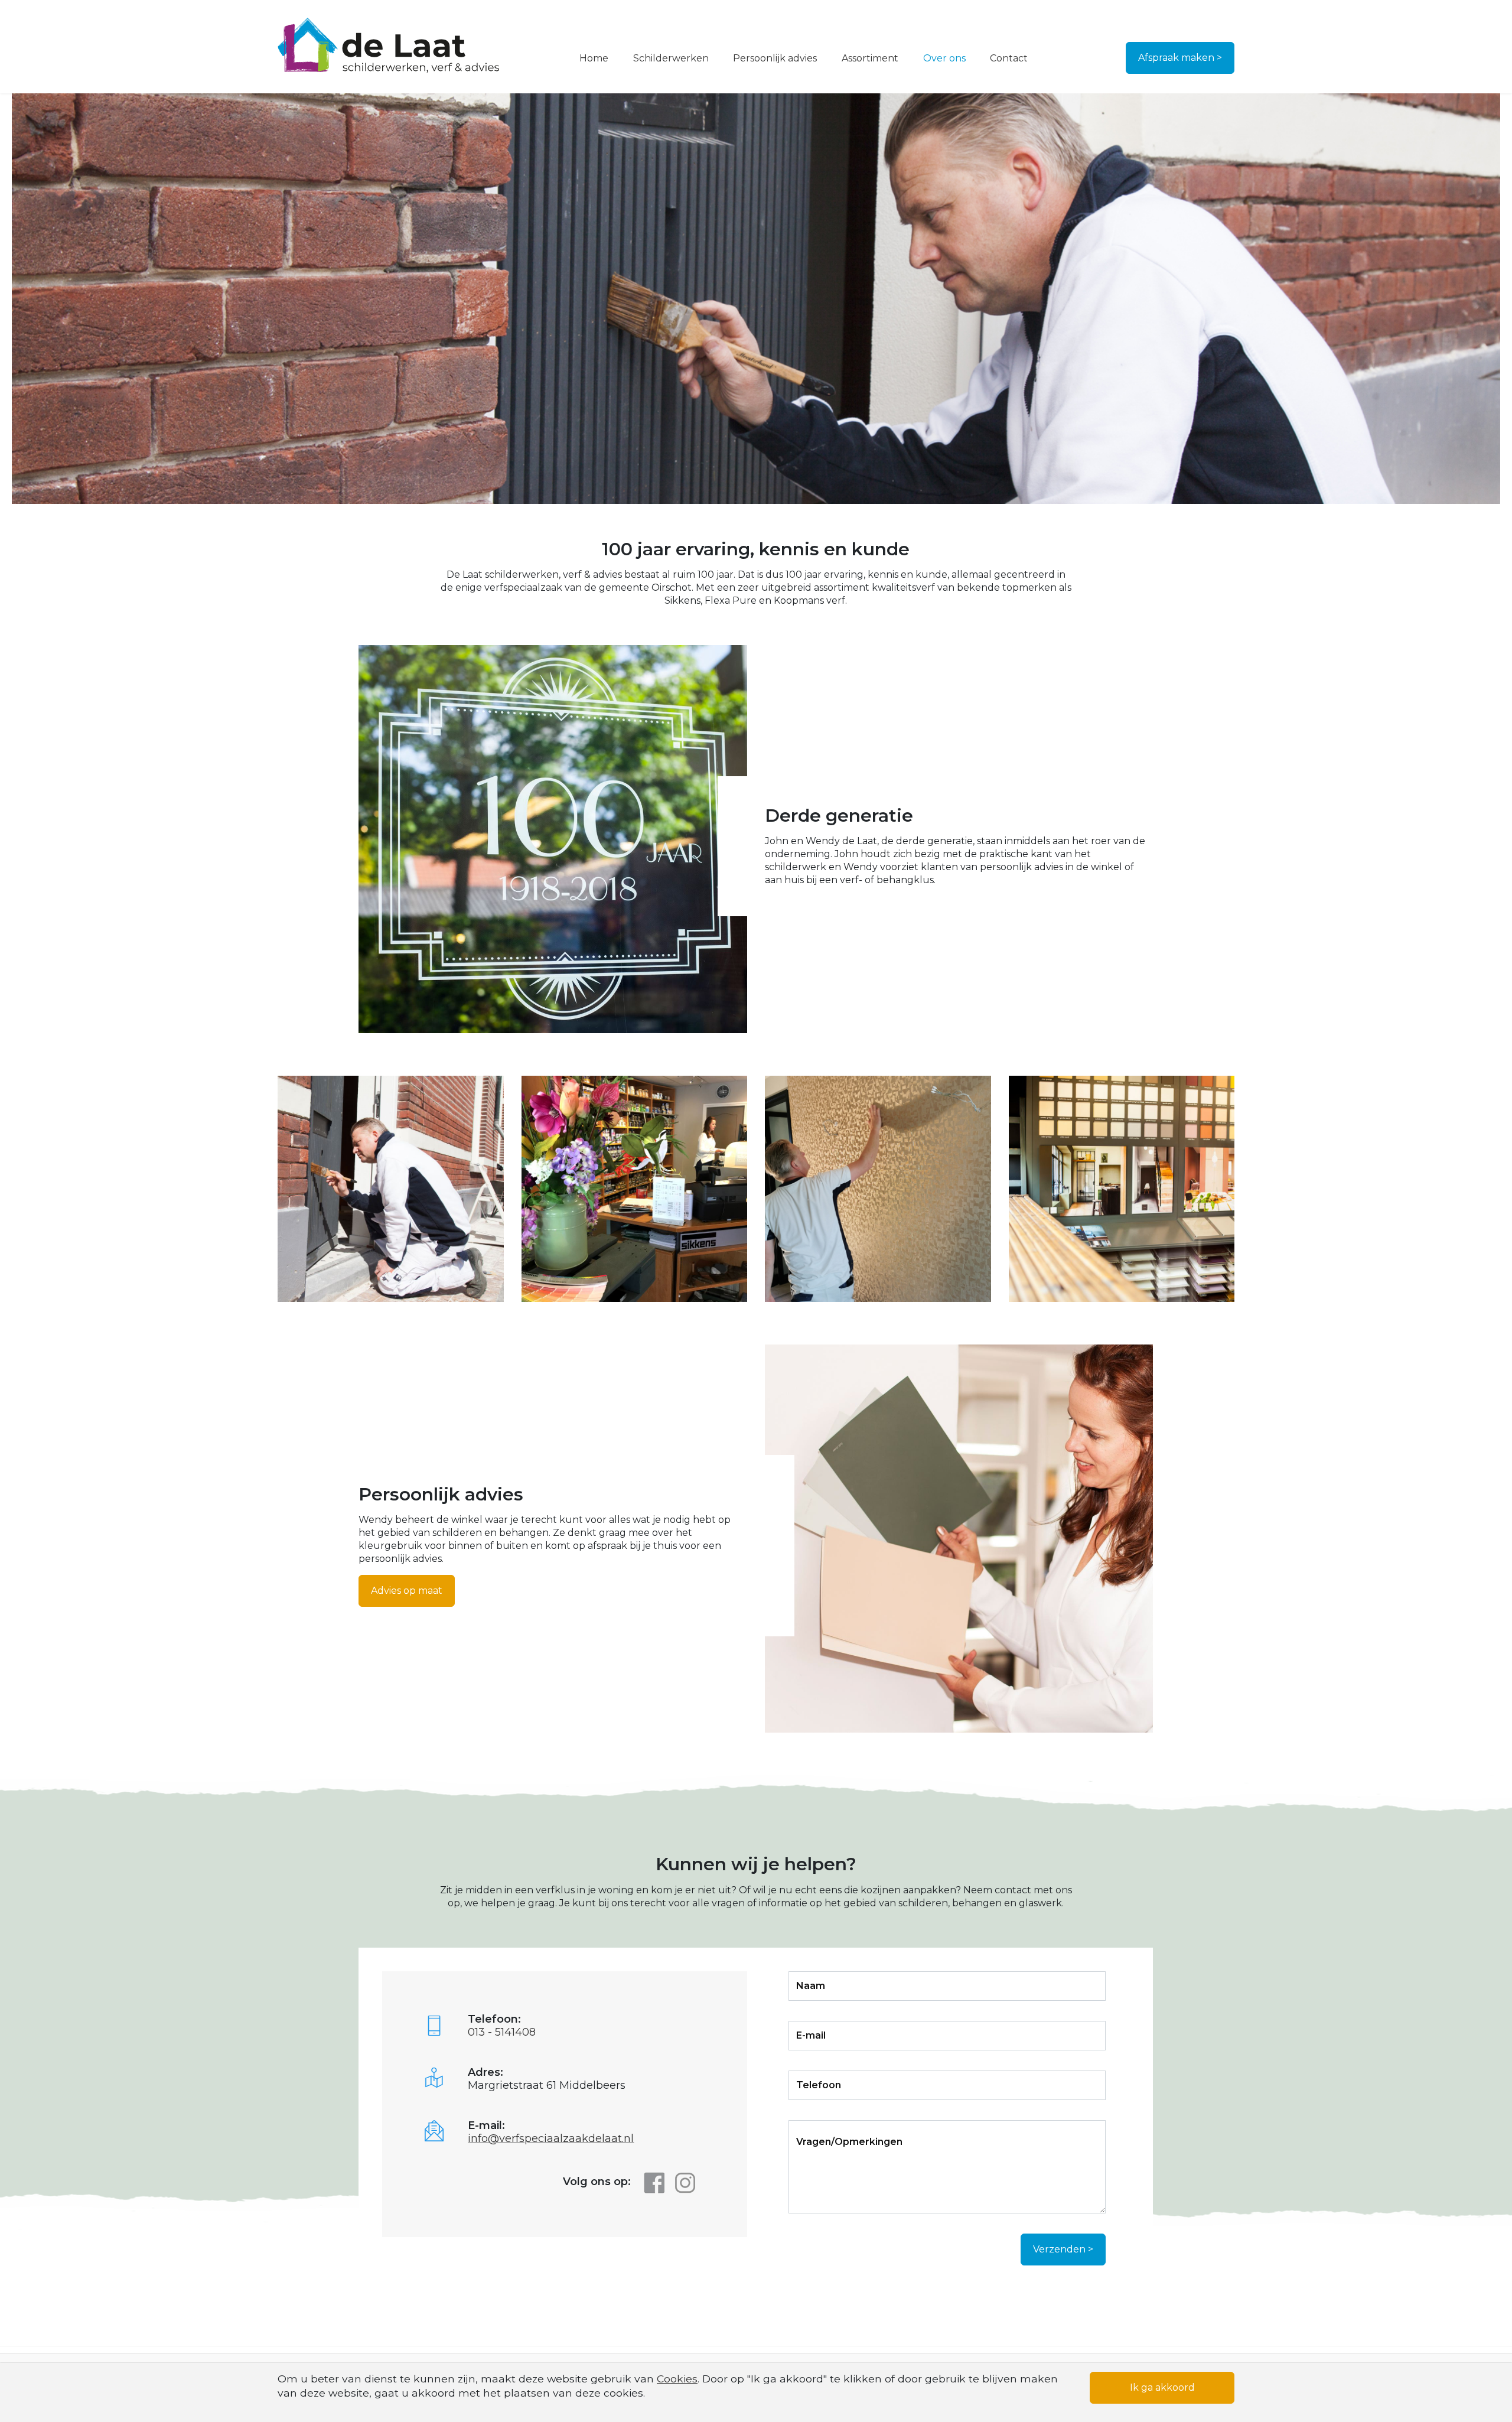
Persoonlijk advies (775, 58)
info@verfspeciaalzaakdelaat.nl (551, 2138)
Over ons (944, 58)
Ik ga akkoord (1162, 2387)
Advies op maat (407, 1591)
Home (594, 58)
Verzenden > (1063, 2249)
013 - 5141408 (502, 2032)
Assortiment (870, 58)
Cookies (677, 2379)
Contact (1009, 58)
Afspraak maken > (1180, 58)
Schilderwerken (671, 58)
